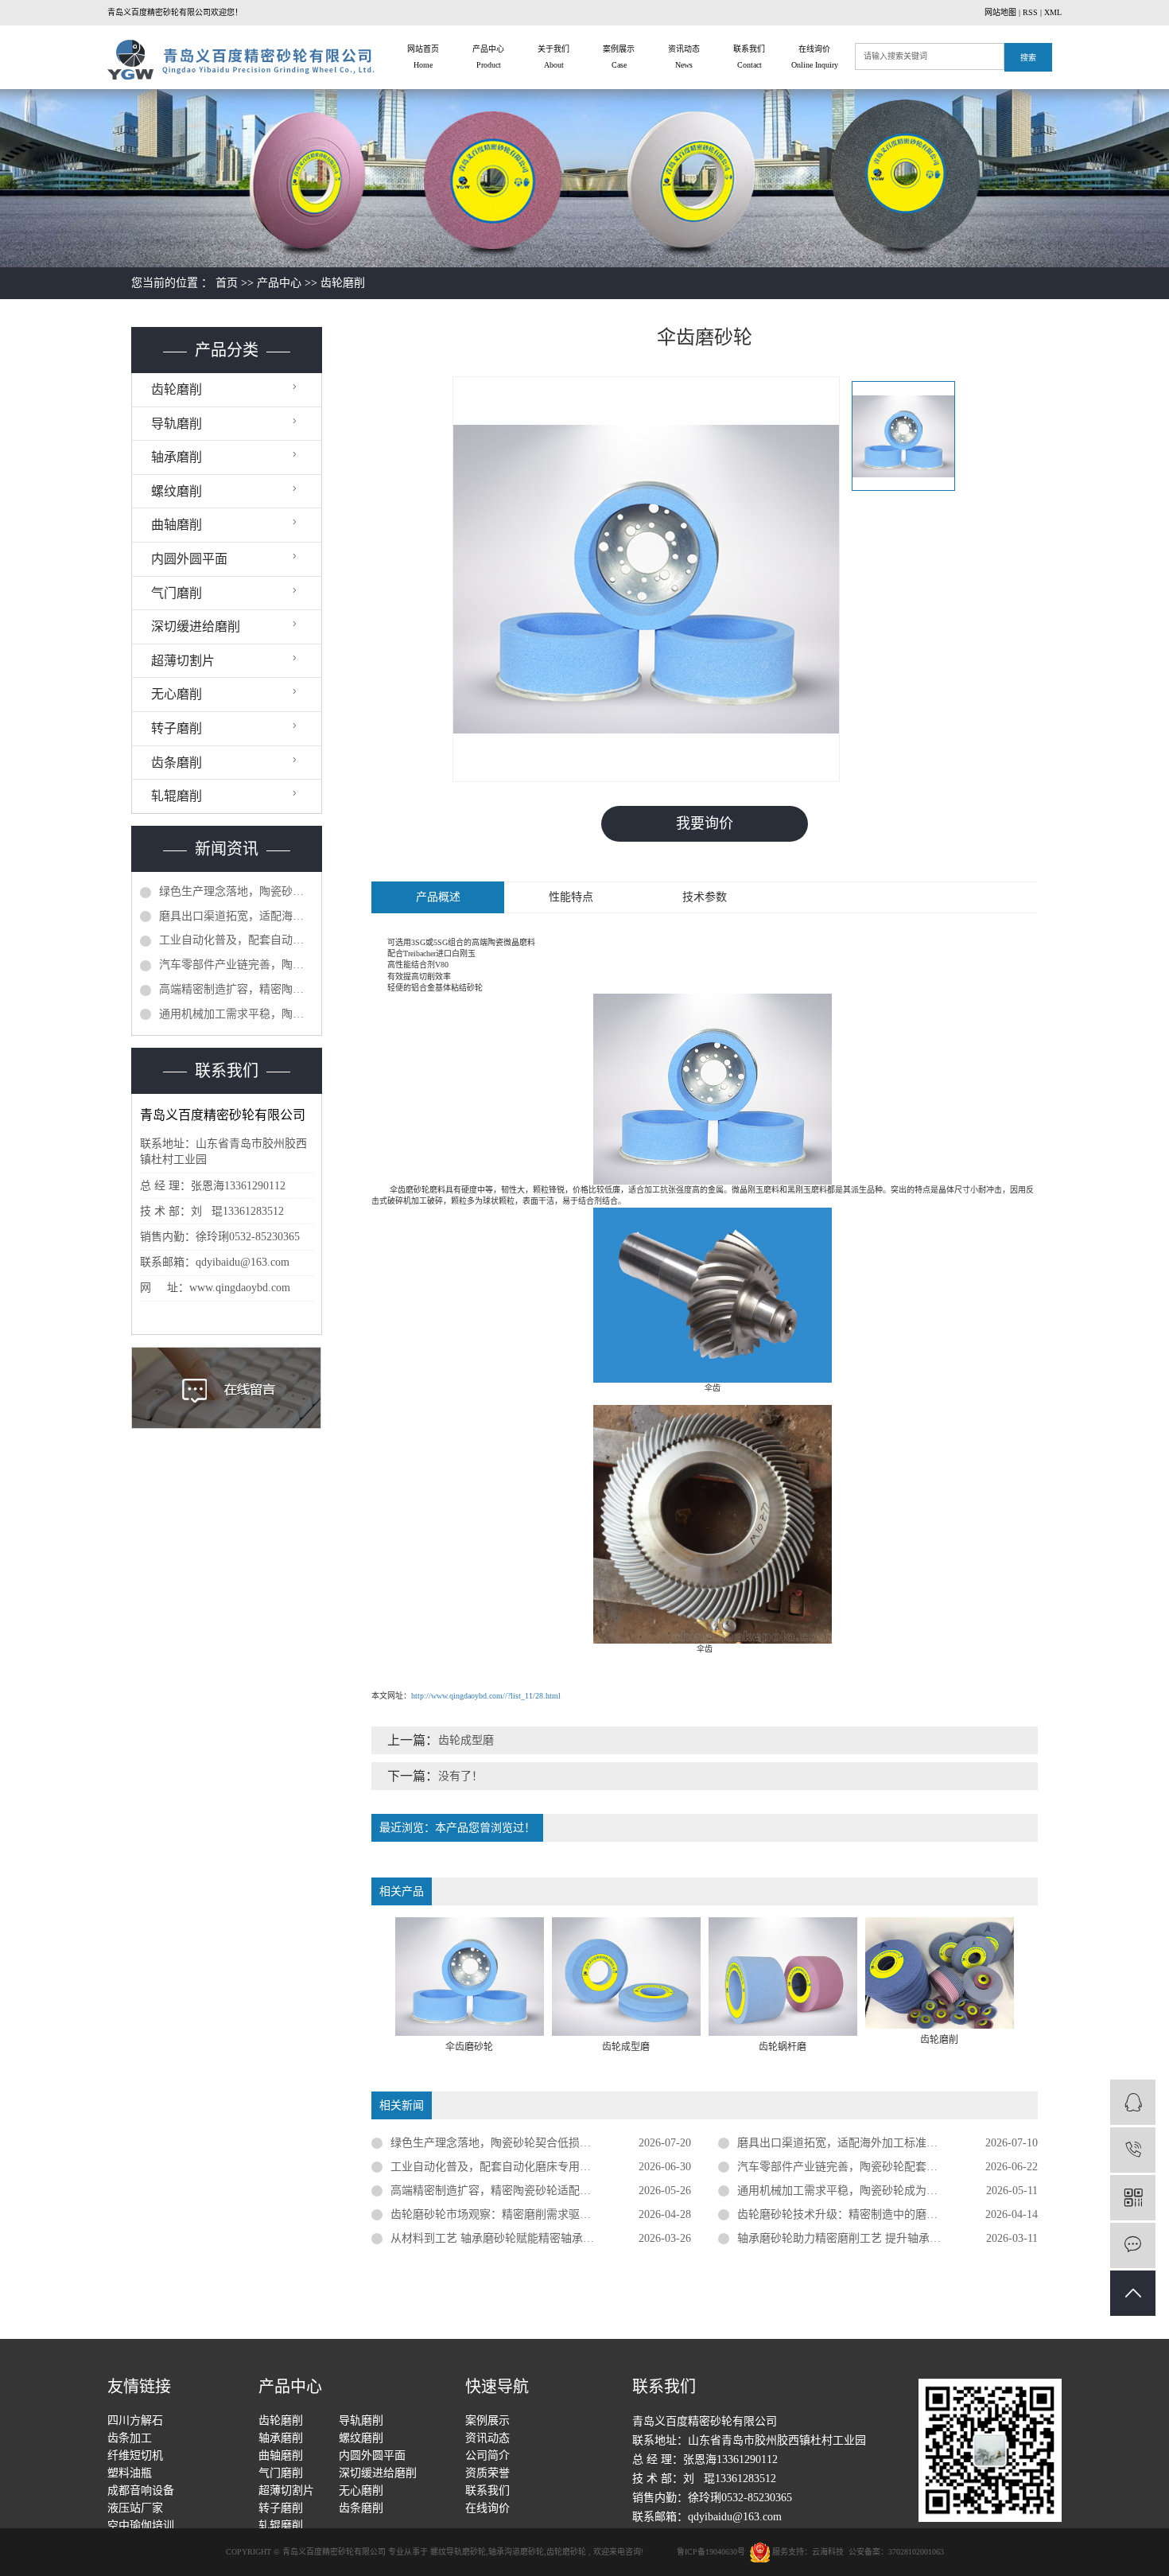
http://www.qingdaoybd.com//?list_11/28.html (486, 1696)
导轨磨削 (177, 424)
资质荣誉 (487, 2473)
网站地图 (1000, 12)
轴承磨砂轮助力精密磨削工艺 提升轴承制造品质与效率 (872, 2238)
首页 (227, 283)
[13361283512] (1133, 2150)
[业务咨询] (1133, 2102)
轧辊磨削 (177, 796)
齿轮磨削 (343, 283)
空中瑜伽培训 (141, 2525)
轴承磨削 (177, 457)
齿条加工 (130, 2438)
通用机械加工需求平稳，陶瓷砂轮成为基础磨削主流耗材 (236, 1014)
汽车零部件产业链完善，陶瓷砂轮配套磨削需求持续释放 (236, 965)
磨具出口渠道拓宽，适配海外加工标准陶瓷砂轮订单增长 (236, 916)
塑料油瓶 (130, 2473)
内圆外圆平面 (189, 559)
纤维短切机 (135, 2455)
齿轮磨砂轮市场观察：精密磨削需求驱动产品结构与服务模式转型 (541, 2214)
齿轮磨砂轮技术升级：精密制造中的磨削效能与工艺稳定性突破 (887, 2214)
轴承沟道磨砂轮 (516, 2552)
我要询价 (705, 823)
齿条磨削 (177, 763)
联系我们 (749, 57)
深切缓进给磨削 (196, 626)
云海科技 (828, 2552)
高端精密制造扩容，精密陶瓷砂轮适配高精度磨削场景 (236, 989)
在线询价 (815, 57)
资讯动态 (684, 57)
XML (1053, 12)
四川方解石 (135, 2420)
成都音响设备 (141, 2490)
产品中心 (488, 57)
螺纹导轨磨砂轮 (458, 2552)
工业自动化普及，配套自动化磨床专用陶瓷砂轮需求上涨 (236, 940)
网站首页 (423, 57)
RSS (1030, 12)
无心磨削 (177, 694)
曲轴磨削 (177, 525)
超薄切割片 (183, 661)
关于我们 (553, 57)
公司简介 (487, 2455)
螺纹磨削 (177, 491)
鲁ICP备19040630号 (711, 2552)
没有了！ (460, 1776)
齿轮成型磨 (466, 1740)
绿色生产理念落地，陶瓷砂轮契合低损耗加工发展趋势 (236, 891)
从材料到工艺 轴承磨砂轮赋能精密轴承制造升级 (509, 2238)
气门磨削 (177, 593)
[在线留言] (1133, 2245)
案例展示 (619, 57)
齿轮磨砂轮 (566, 2552)
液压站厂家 (135, 2508)
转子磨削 (177, 728)
